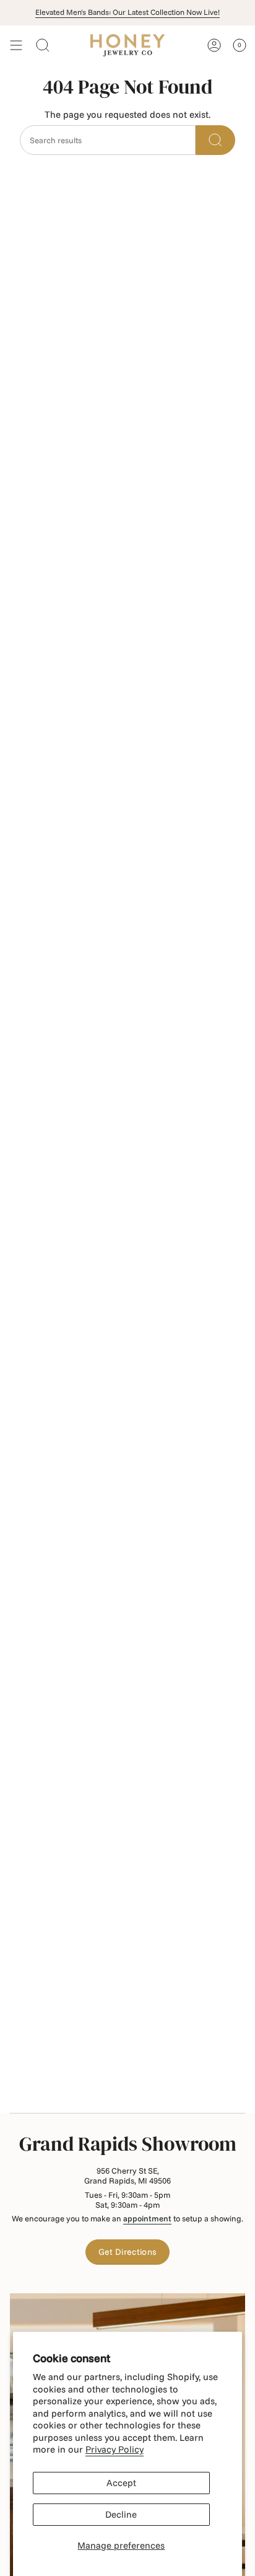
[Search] (215, 140)
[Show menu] (16, 45)
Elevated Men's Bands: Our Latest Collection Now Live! (127, 12)
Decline (121, 2514)
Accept (121, 2483)
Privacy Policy (115, 2449)
